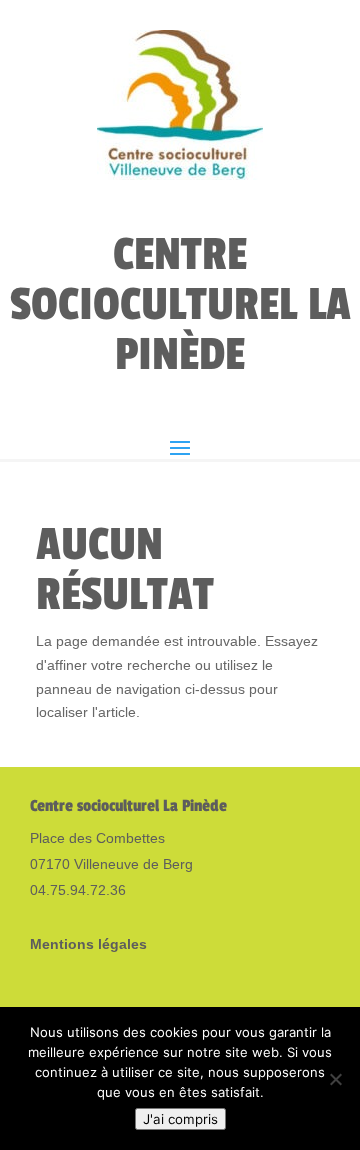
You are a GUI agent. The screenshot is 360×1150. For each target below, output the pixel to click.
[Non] (335, 1079)
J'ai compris (180, 1119)
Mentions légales (88, 944)
